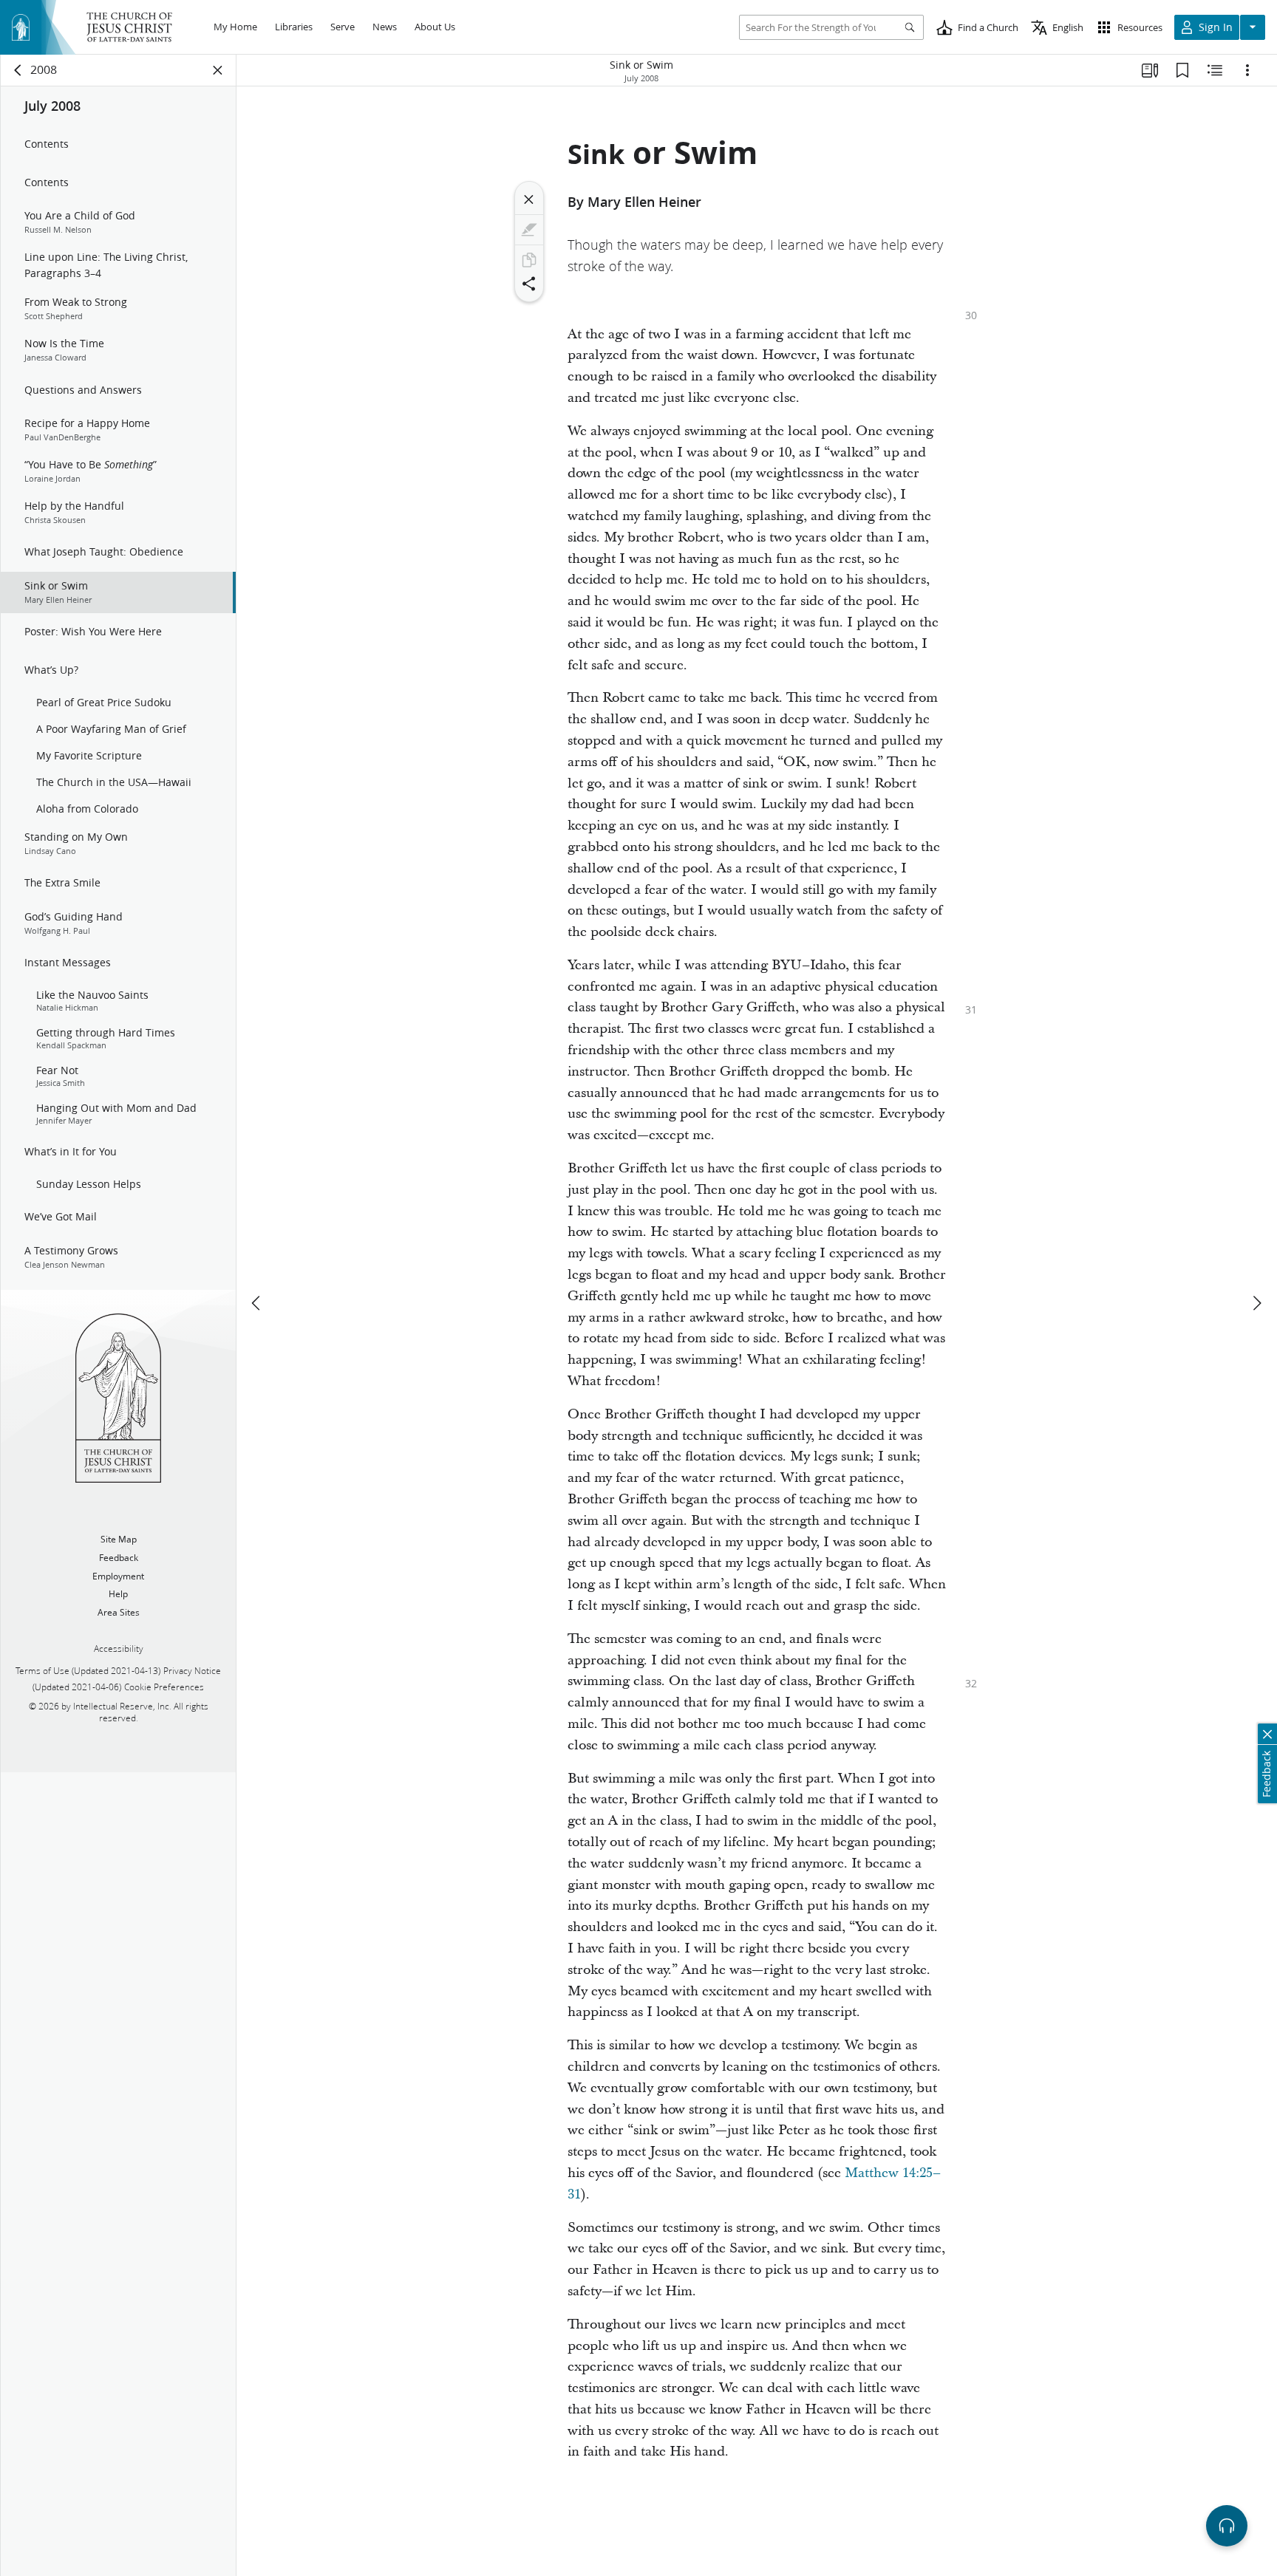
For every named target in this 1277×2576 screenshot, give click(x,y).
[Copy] (529, 260)
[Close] (529, 199)
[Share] (529, 284)
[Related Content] (1215, 70)
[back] (18, 70)
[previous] (257, 1303)
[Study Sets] (1150, 70)
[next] (1256, 1303)
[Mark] (529, 230)
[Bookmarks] (1182, 70)
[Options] (1247, 70)
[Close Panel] (218, 70)
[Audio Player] (1227, 2526)
